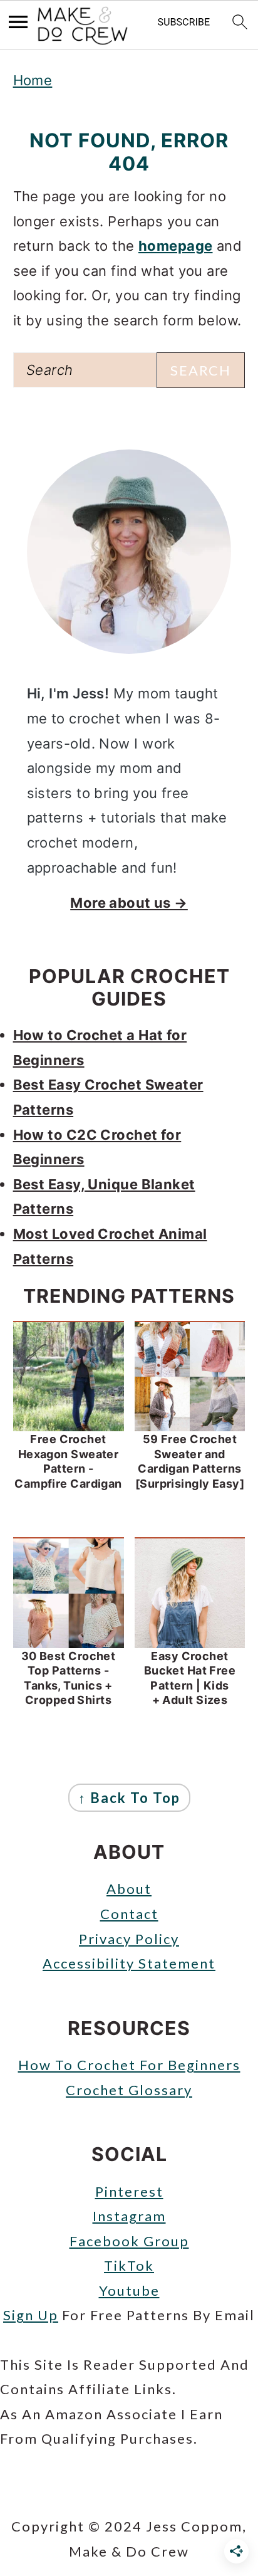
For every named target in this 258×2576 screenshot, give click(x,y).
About (129, 1889)
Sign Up (31, 2315)
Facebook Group (129, 2241)
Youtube (129, 2290)
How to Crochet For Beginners (129, 2065)
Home (33, 80)
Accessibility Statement (129, 1963)
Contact (129, 1914)
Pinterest (129, 2191)
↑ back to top (129, 1798)
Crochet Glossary (129, 2090)
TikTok (129, 2265)
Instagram (129, 2216)
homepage (176, 246)
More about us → (129, 903)
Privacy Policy (129, 1939)
